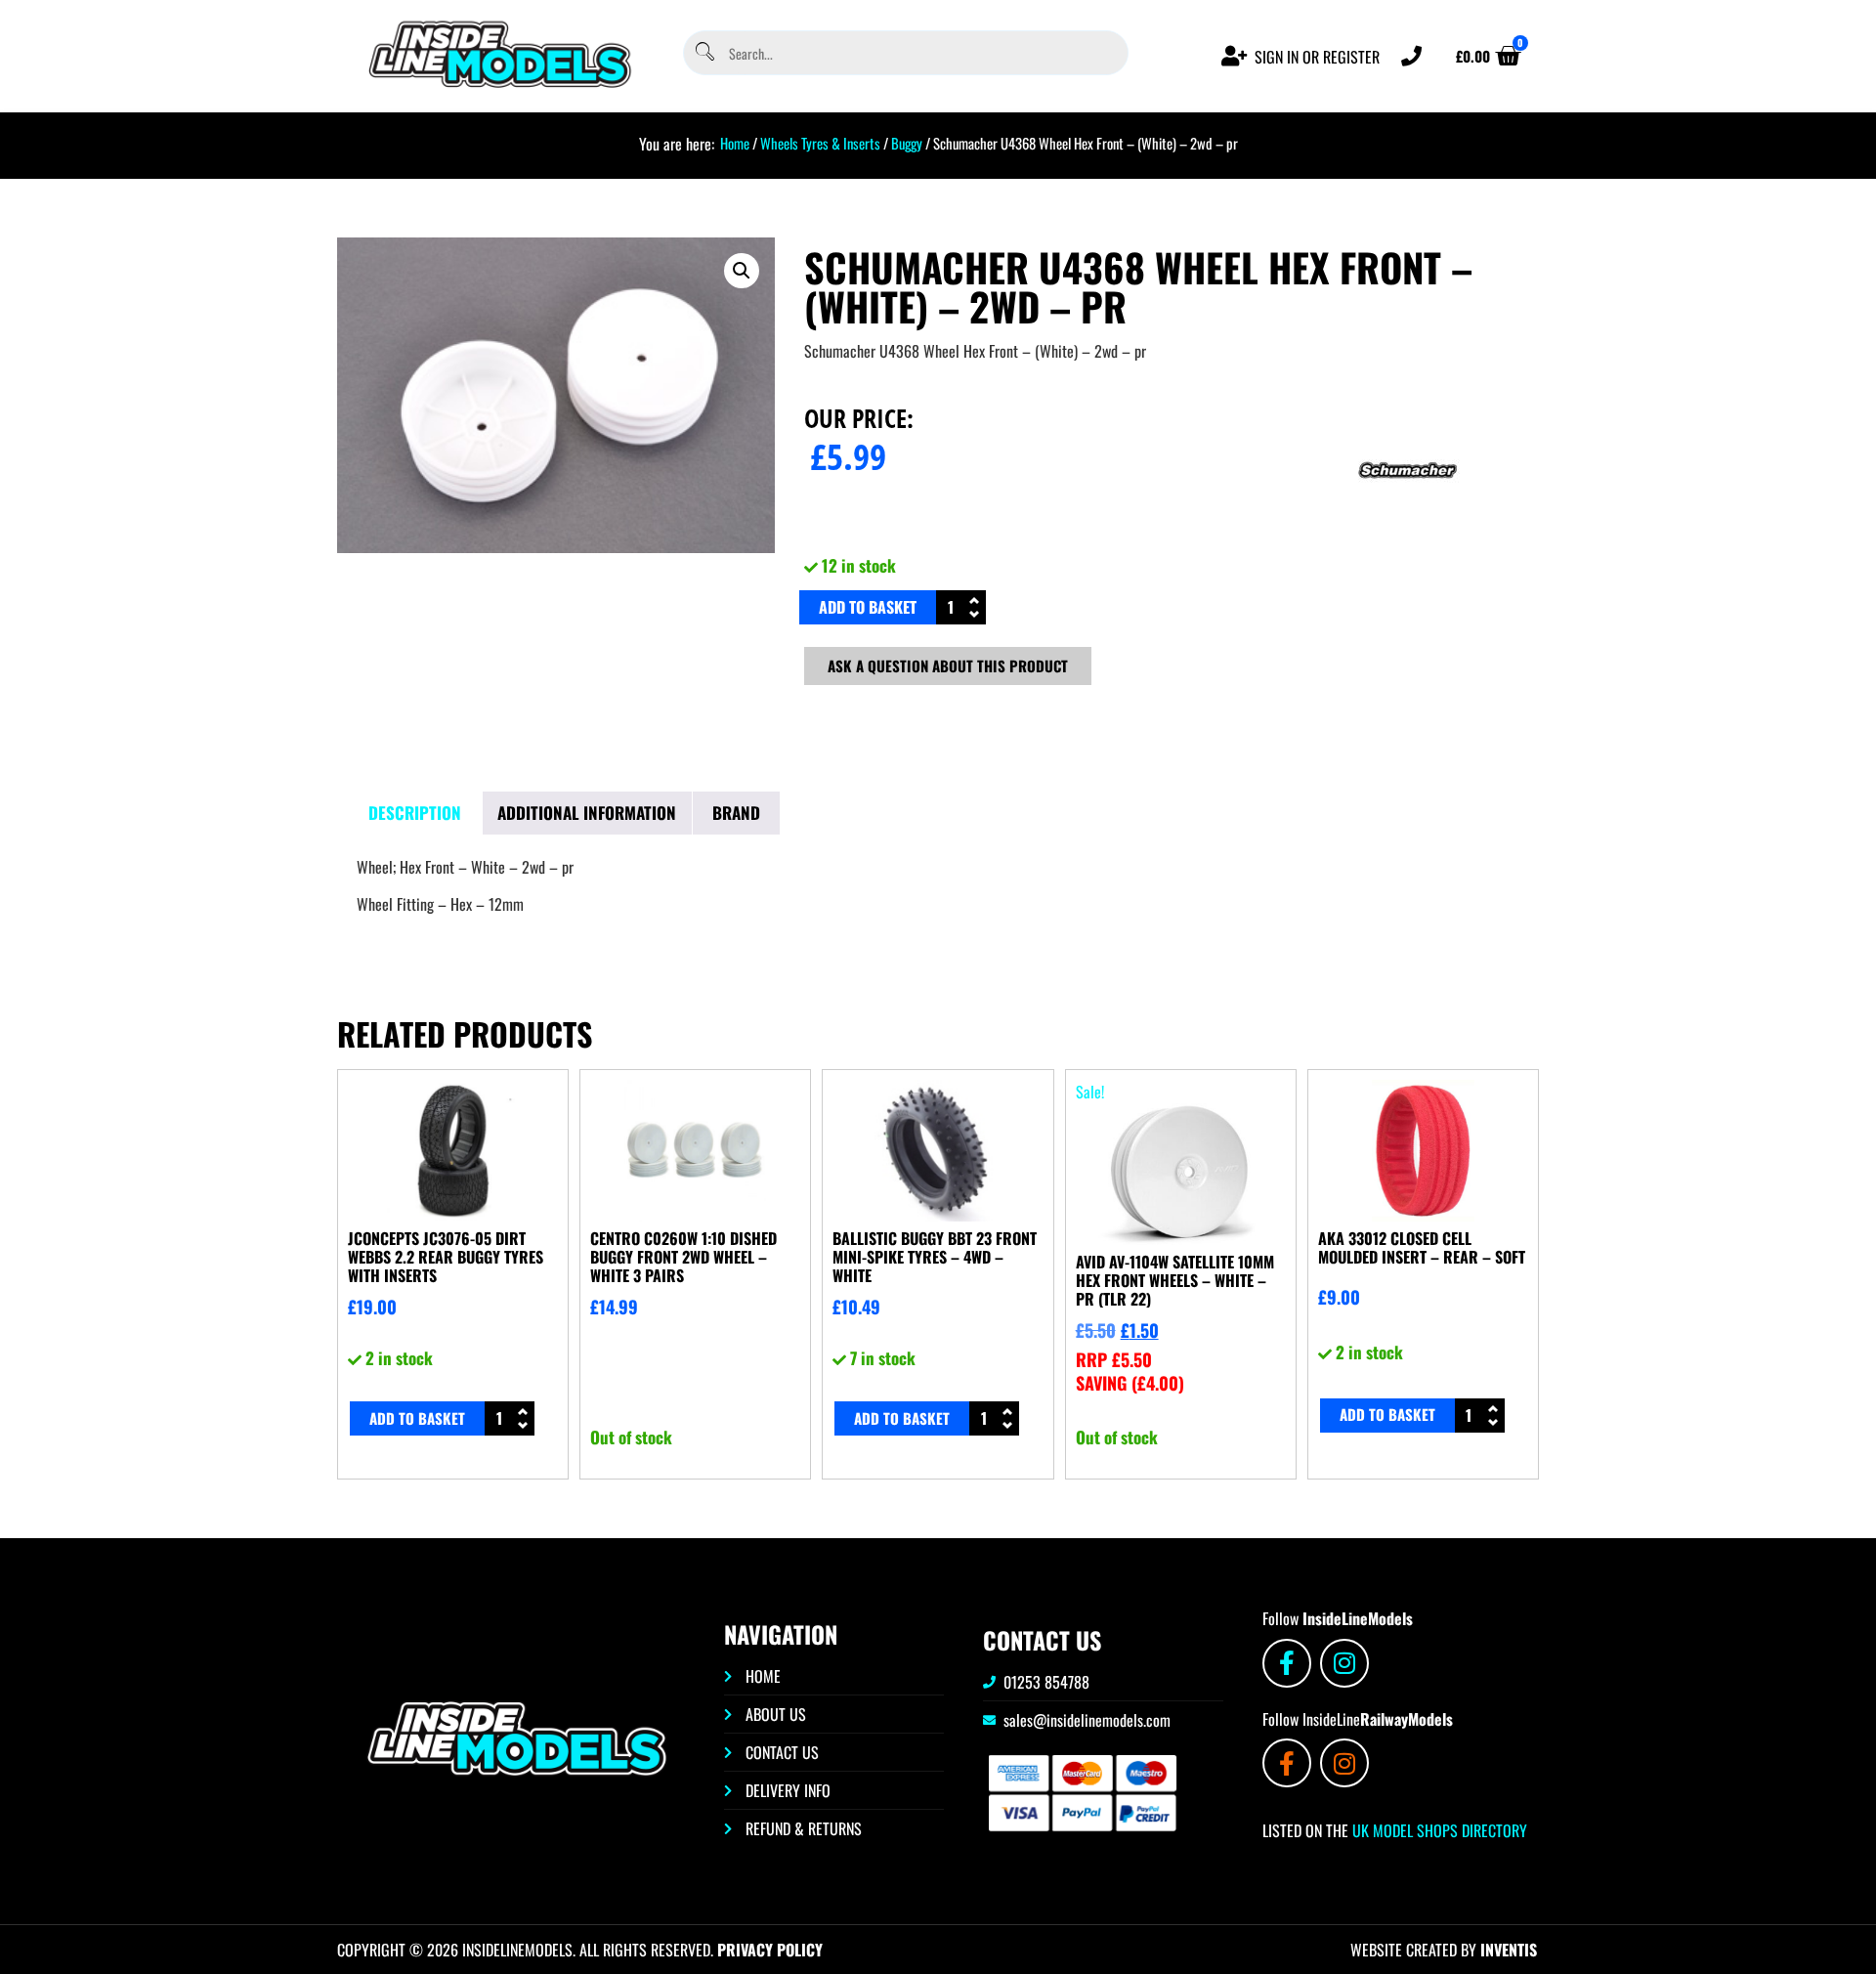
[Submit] (703, 53)
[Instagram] (1344, 1663)
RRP (1114, 1359)
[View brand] (1408, 536)
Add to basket (868, 607)
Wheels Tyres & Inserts (820, 143)
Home (735, 143)
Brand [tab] (736, 813)
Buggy (907, 143)
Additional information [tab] (587, 813)
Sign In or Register (1317, 57)
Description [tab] (415, 813)
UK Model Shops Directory (1438, 1830)
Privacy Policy (770, 1950)
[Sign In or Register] (1235, 56)
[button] (742, 271)
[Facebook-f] (1287, 1663)
